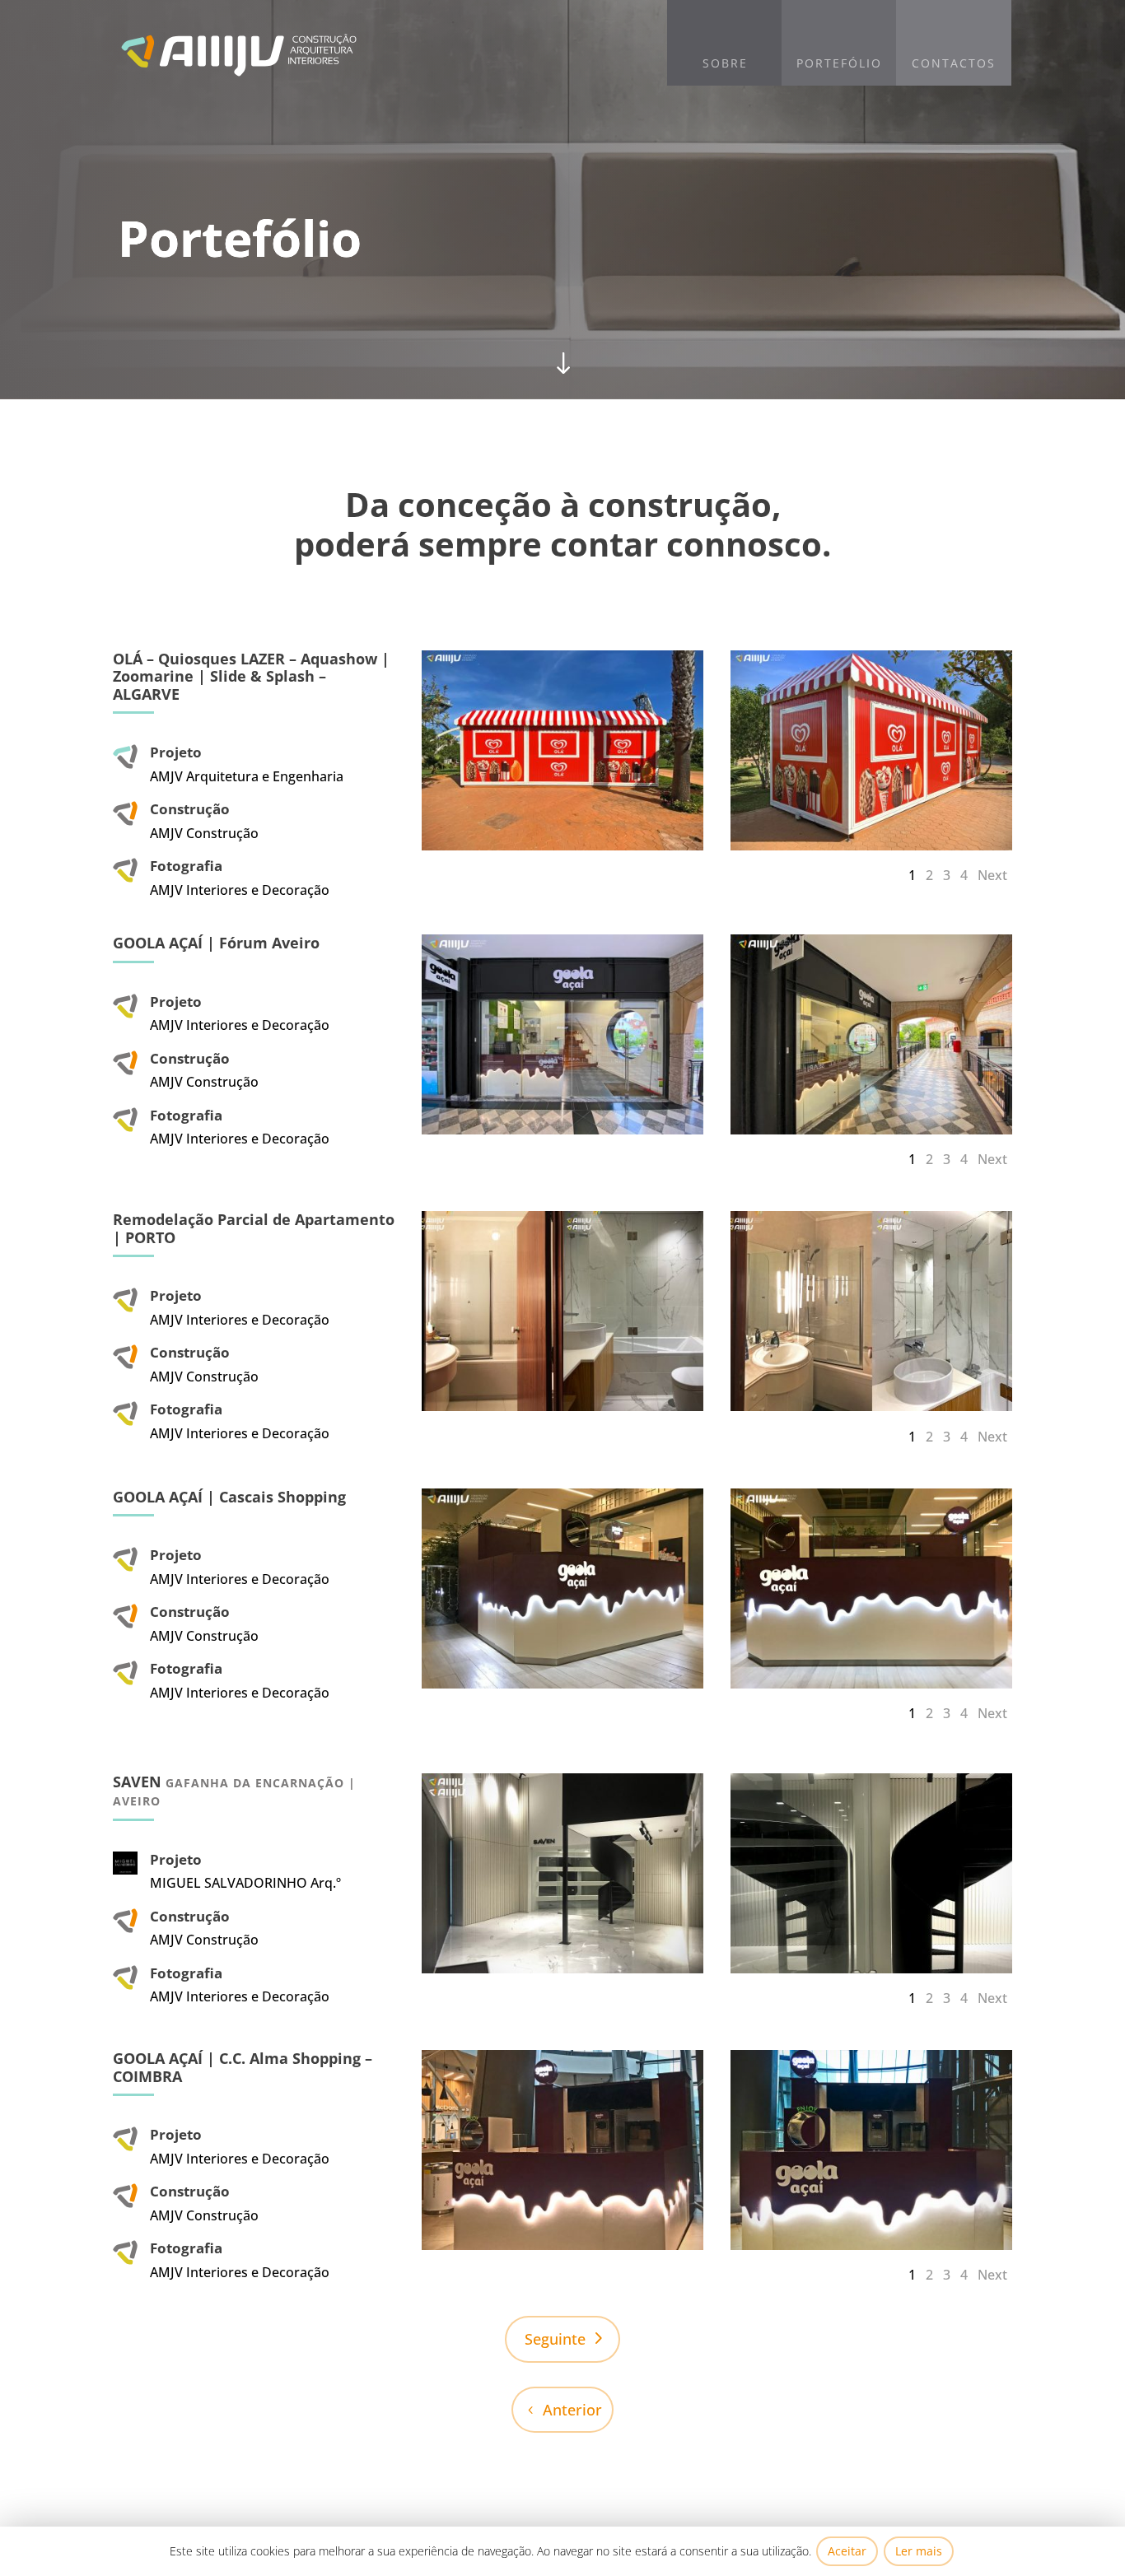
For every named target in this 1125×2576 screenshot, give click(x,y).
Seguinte (555, 2339)
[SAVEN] (562, 1968)
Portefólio (839, 63)
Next (992, 875)
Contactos (954, 63)
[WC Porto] (562, 1406)
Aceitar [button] (847, 2551)
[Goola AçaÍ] (562, 2245)
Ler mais (919, 2551)
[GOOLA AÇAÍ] (562, 1684)
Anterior (572, 2410)
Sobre (725, 63)
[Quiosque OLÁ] (562, 845)
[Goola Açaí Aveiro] (562, 1130)
